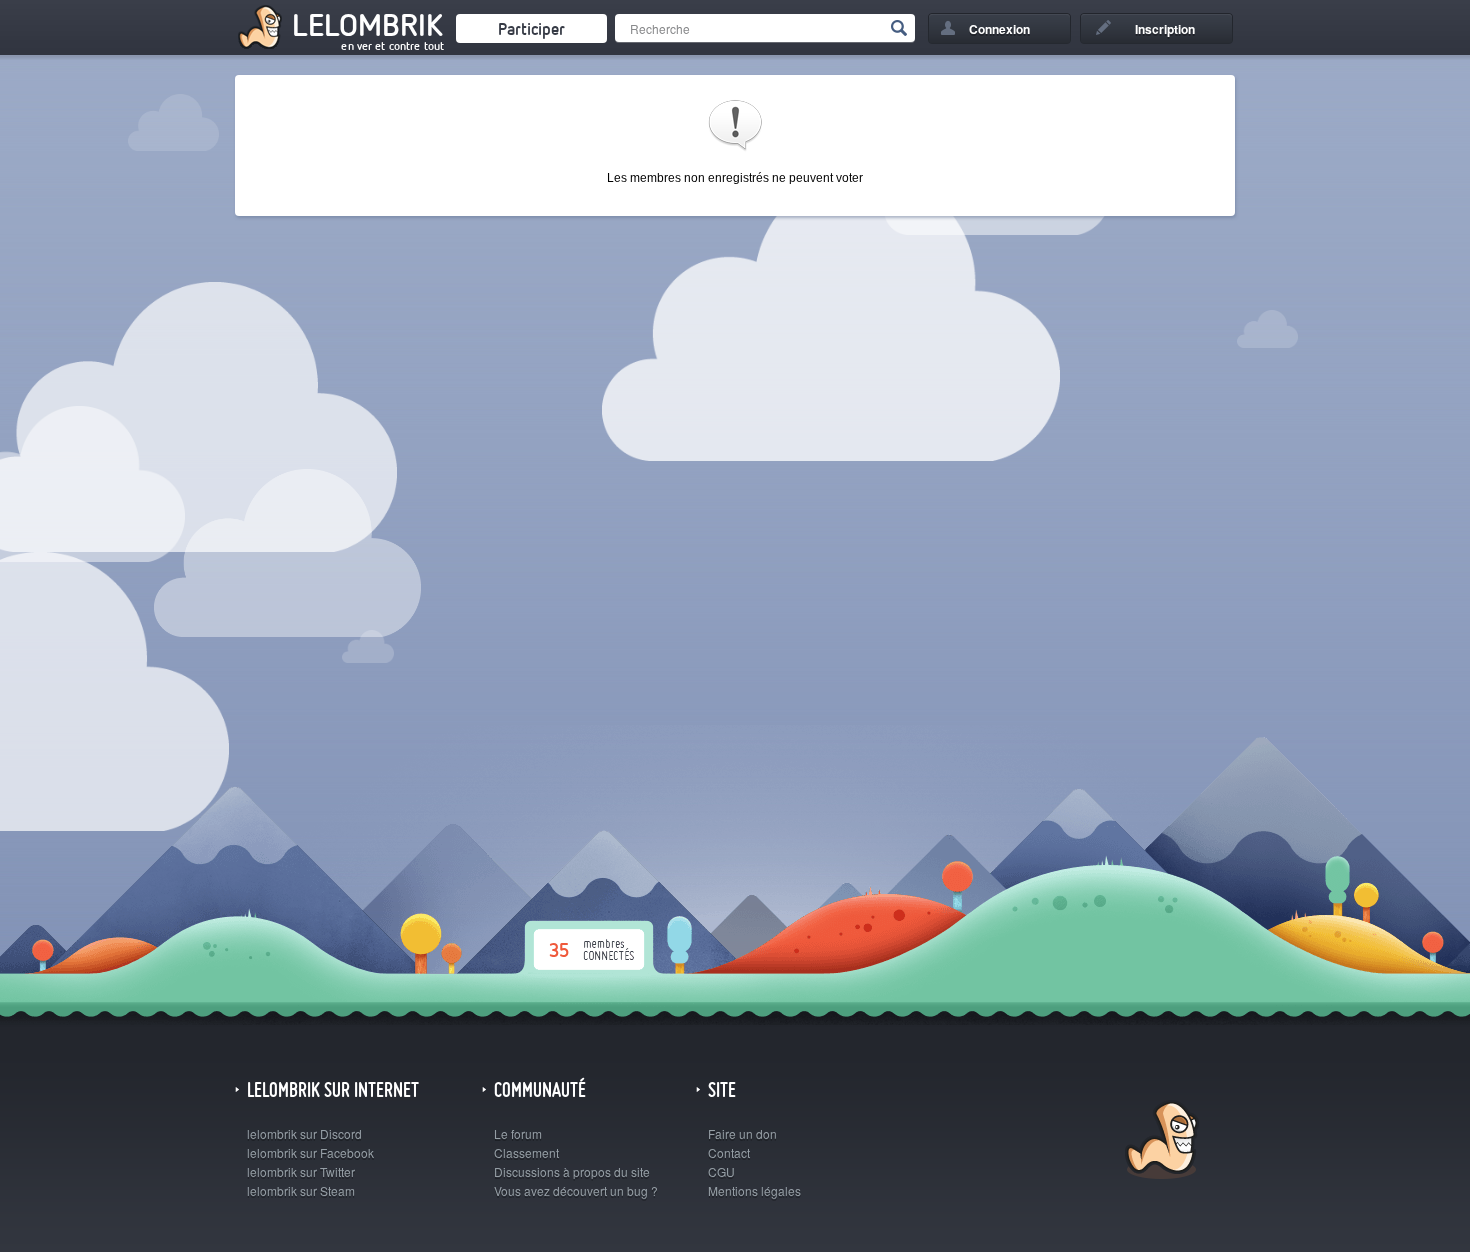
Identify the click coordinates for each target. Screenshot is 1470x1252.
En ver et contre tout (392, 46)
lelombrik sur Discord (304, 1133)
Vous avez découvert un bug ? (576, 1190)
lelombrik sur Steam (301, 1190)
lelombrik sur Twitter (301, 1171)
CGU (721, 1171)
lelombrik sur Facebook (310, 1152)
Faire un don (742, 1133)
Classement (526, 1152)
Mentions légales (754, 1190)
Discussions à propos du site (572, 1171)
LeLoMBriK (1159, 1142)
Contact (729, 1152)
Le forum (518, 1133)
